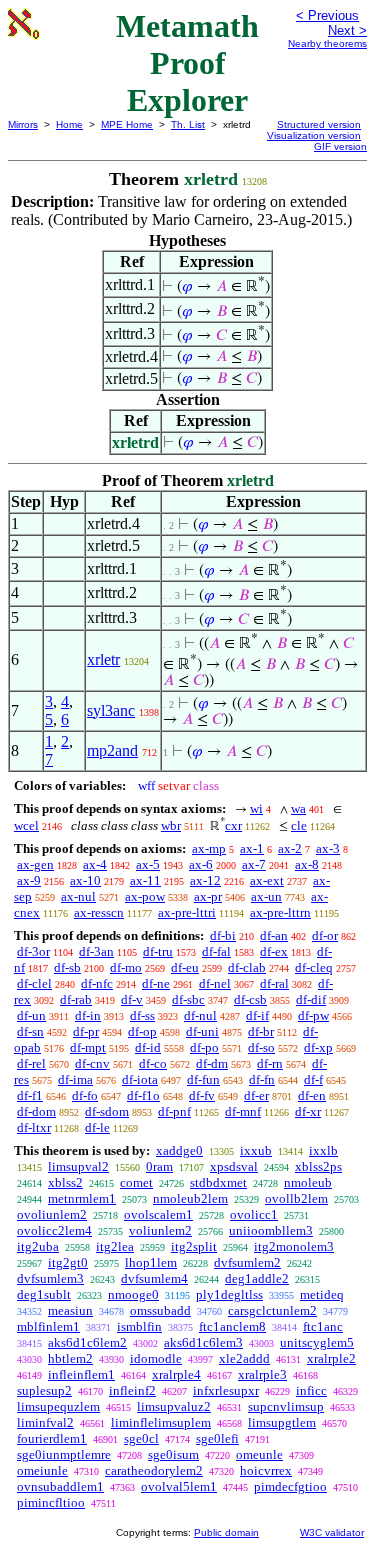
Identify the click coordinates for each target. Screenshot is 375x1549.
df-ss (142, 1015)
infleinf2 (132, 1390)
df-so (261, 1047)
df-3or (33, 951)
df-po (204, 1047)
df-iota (140, 1079)
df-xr (308, 1111)
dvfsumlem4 (154, 1278)
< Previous (327, 15)
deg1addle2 (257, 1278)
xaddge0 (179, 1150)
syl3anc (111, 710)
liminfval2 (45, 1422)
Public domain (226, 1532)
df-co (153, 1063)
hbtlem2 (70, 1358)
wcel (26, 825)
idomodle (156, 1358)
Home (69, 124)
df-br (261, 1031)
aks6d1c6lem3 (203, 1342)
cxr (233, 825)
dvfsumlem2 (247, 1262)
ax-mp (209, 848)
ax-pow (145, 896)
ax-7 (254, 864)
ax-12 (205, 880)
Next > (347, 30)
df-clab (247, 967)
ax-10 (85, 880)
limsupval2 (78, 1166)
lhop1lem (151, 1262)
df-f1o (143, 1095)
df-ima (75, 1079)
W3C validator (332, 1532)
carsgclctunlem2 (272, 1310)
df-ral (274, 983)
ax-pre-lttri (187, 912)
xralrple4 (176, 1374)
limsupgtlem (282, 1422)
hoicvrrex (266, 1470)
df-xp (318, 1047)
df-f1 (30, 1095)
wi (256, 808)
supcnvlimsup (286, 1406)
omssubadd (160, 1310)
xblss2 (65, 1182)
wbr (171, 825)
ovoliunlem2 (52, 1214)
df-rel (31, 1063)
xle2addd (244, 1358)
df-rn (270, 1063)
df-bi (223, 935)
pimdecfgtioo (290, 1486)
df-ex (274, 951)
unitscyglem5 (317, 1342)
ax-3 (328, 848)
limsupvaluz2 (174, 1406)
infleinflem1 (81, 1374)
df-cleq (314, 967)
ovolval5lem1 (179, 1486)
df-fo (85, 1095)
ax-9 (29, 880)
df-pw (313, 1015)
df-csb (250, 999)
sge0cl (141, 1438)
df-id (148, 1047)
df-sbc (188, 999)
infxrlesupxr (226, 1390)
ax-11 (145, 880)
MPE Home (127, 124)
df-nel (215, 983)
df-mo (126, 967)
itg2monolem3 (294, 1246)
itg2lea (115, 1246)
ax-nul (78, 896)
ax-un (266, 896)
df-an (274, 935)
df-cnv (92, 1063)
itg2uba (38, 1246)
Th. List (188, 124)
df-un (31, 1015)
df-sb (67, 967)
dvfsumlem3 (50, 1278)
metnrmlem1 (82, 1198)
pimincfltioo (51, 1502)
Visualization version (314, 135)
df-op (142, 1031)
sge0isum (173, 1454)
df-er (256, 1095)
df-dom (36, 1111)
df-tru (158, 951)
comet (136, 1182)
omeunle (259, 1454)
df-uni (202, 1031)
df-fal (216, 951)
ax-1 (252, 848)
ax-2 (290, 848)
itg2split (194, 1246)
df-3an (96, 951)
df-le (97, 1127)
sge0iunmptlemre (64, 1454)
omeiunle (42, 1470)
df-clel (34, 983)
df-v (132, 999)
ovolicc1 (254, 1214)
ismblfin (139, 1326)
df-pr (86, 1031)
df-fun (203, 1079)
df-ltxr (34, 1127)
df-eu (185, 967)
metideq (322, 1294)
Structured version (319, 124)
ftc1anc (323, 1326)
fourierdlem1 (52, 1438)
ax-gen (35, 864)
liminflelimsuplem (161, 1422)
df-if (257, 1015)
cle (299, 825)
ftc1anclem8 (232, 1326)
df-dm (212, 1063)
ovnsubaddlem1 (60, 1486)
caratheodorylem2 (154, 1470)
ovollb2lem (296, 1198)
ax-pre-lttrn (280, 912)
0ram (159, 1166)
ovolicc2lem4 (54, 1230)
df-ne (156, 983)
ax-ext (267, 880)
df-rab (76, 999)
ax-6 (201, 864)
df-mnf (243, 1111)
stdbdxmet (218, 1182)
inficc (311, 1390)
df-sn (30, 1031)
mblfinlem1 (48, 1326)
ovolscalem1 (158, 1214)
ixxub (256, 1150)
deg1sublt (44, 1294)
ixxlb (323, 1150)
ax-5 (148, 864)
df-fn (262, 1079)
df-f (313, 1079)
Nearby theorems (327, 43)
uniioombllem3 (271, 1230)
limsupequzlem (58, 1406)
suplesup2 (44, 1390)
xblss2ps (318, 1166)
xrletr (103, 659)
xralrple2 (331, 1358)
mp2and (112, 750)
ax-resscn (99, 912)
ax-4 (95, 864)
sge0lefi (217, 1438)
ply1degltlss (229, 1294)
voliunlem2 (160, 1230)
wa (298, 808)
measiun (70, 1310)
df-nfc (97, 983)
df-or (325, 935)
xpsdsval (234, 1166)
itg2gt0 (68, 1262)
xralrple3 (262, 1374)
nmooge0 (133, 1294)
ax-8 (307, 864)
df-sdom (107, 1111)
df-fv (202, 1095)
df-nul (200, 1015)
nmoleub (308, 1182)
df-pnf (174, 1111)
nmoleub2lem (190, 1198)
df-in (88, 1015)
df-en (312, 1095)
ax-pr (208, 896)
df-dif (311, 999)
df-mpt (88, 1047)
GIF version (340, 146)
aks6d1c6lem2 (87, 1342)
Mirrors (23, 124)
